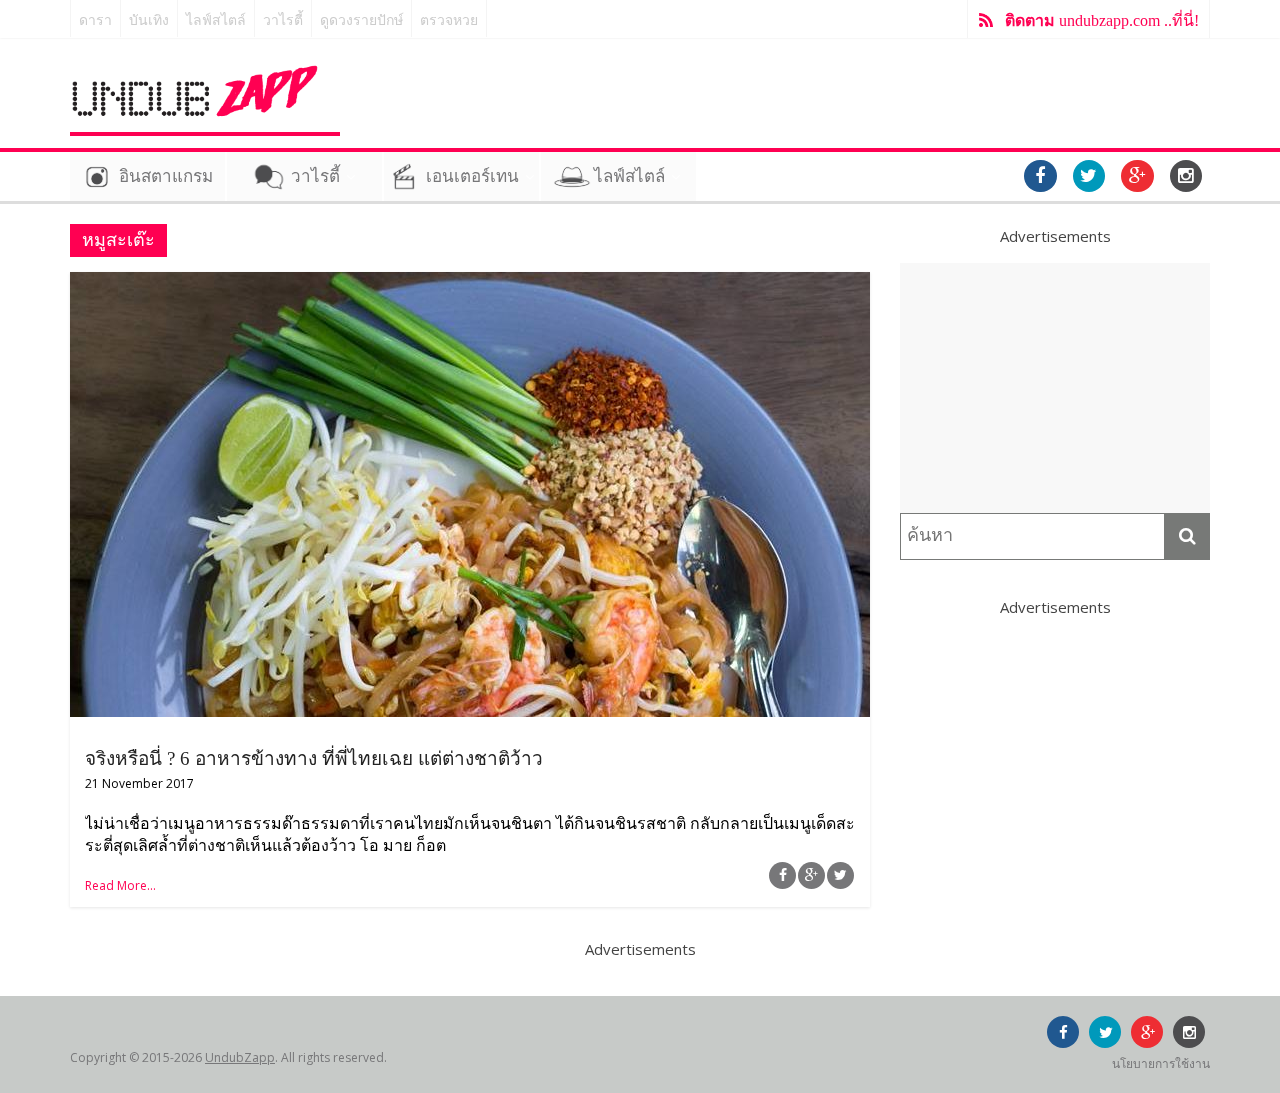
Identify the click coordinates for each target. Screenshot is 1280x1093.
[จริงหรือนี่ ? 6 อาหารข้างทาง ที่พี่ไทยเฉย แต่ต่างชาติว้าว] (470, 284)
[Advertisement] (1055, 388)
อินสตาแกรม (166, 176)
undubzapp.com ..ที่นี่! (1102, 20)
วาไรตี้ (283, 20)
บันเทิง (149, 20)
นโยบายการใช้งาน (1161, 1063)
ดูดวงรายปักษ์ (361, 20)
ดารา (95, 20)
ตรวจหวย (449, 20)
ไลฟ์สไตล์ (216, 20)
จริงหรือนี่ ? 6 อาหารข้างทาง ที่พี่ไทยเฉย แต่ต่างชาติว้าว (314, 758)
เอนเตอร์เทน (472, 176)
